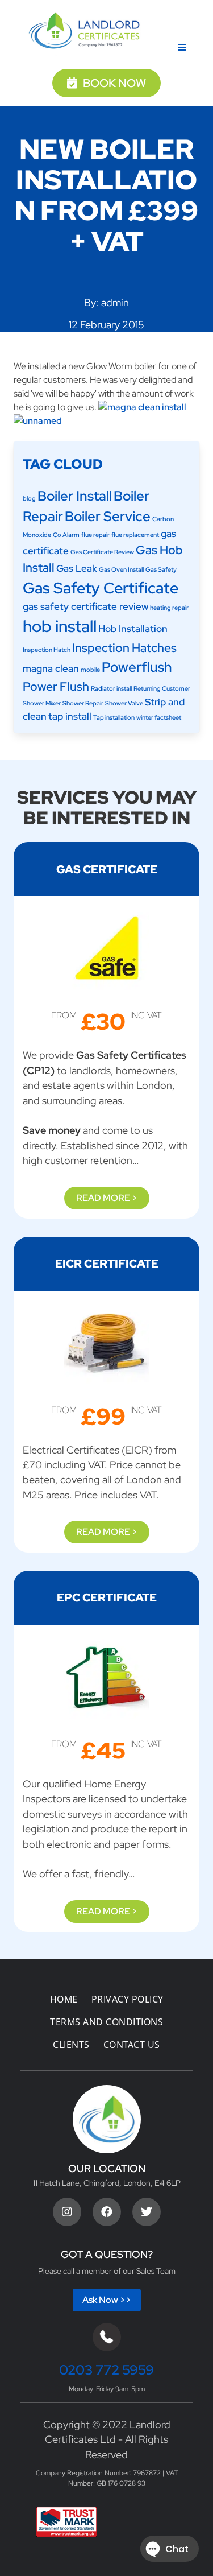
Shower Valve (124, 703)
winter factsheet (159, 717)
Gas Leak (77, 568)
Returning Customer (162, 688)
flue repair (95, 535)
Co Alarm (66, 535)
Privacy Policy (128, 1999)
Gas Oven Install (121, 569)
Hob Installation (133, 629)
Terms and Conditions (106, 2022)
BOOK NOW (114, 83)
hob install (60, 626)
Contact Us (132, 2045)
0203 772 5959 (106, 2370)
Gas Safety (161, 569)
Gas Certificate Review (102, 552)
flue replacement (135, 535)
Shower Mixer (42, 703)
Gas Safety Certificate (101, 588)
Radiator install (111, 688)
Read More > (107, 1198)
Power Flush (56, 686)
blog (29, 498)
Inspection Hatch (47, 650)
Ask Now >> (107, 2300)
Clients (71, 2045)
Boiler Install (75, 496)
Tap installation (114, 717)
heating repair (169, 608)
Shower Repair (83, 703)
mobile (90, 670)
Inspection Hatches (124, 648)
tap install (70, 716)
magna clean (51, 668)
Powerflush (137, 667)
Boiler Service (108, 516)
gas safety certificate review (85, 606)
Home (64, 1999)
